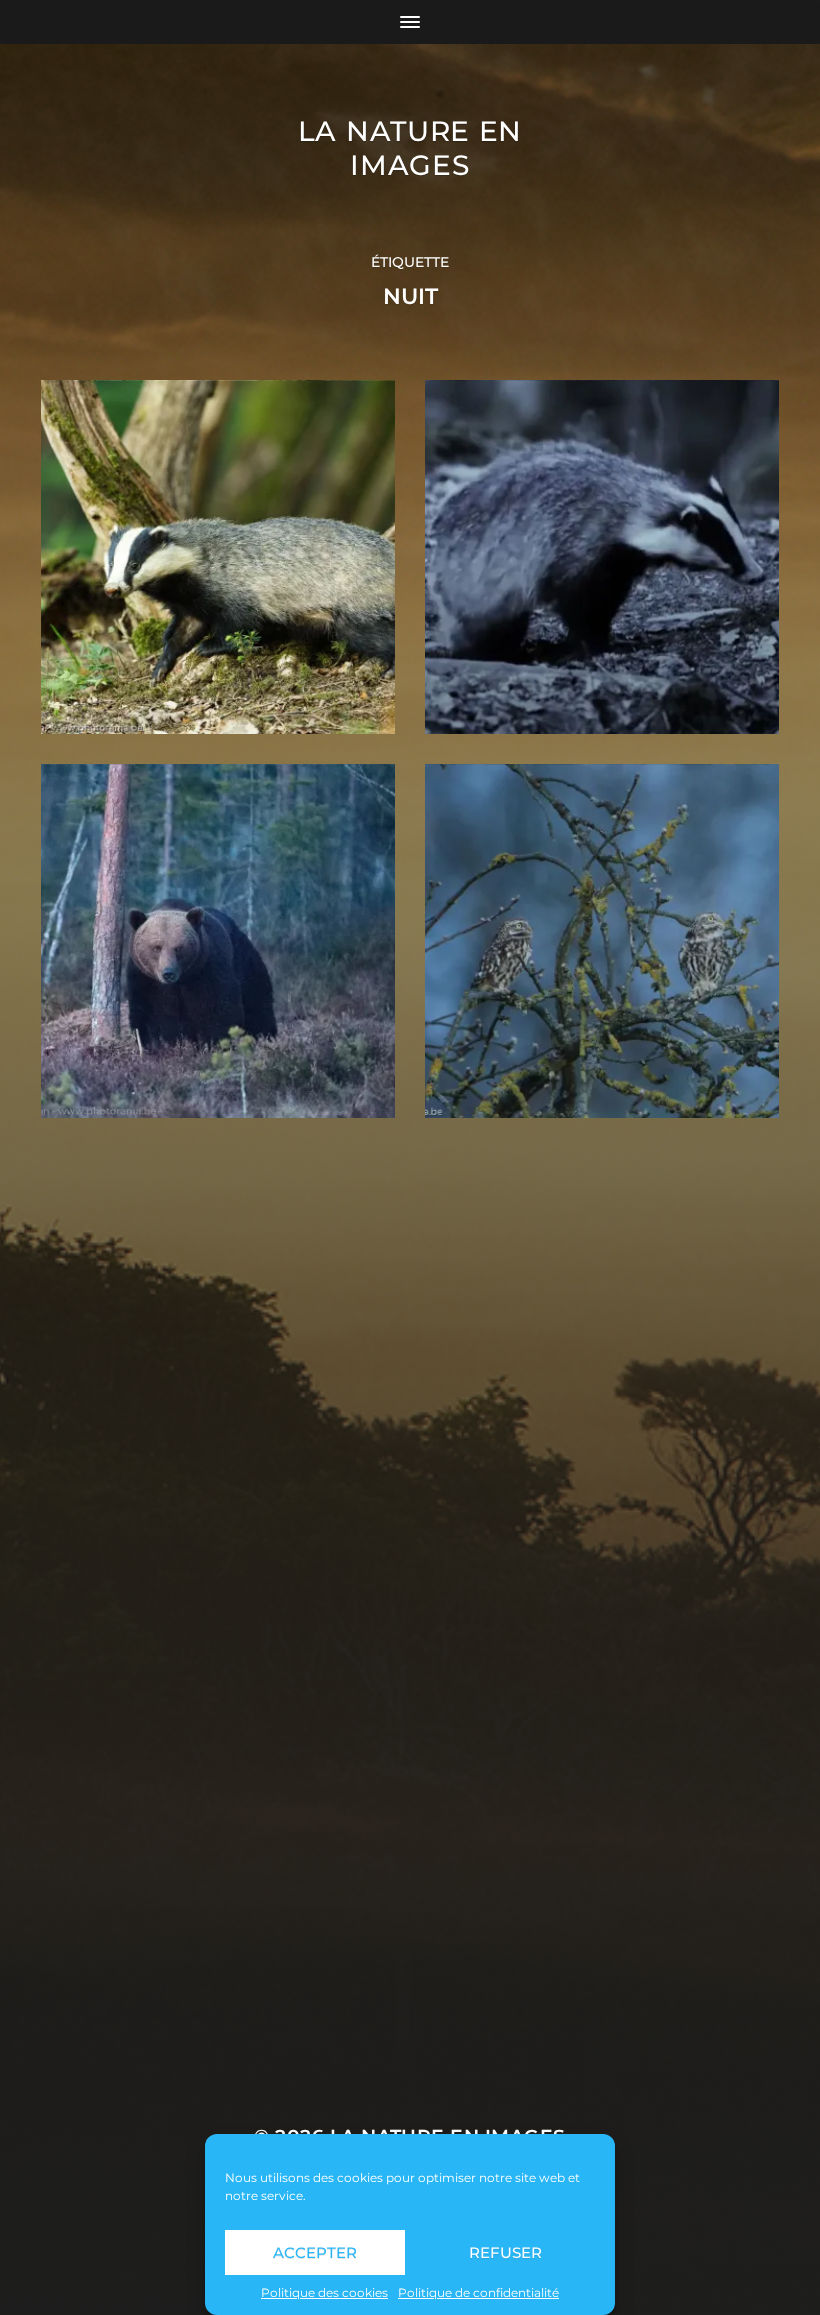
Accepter (315, 2252)
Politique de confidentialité (478, 2292)
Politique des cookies (324, 2292)
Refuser (505, 2252)
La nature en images (410, 148)
